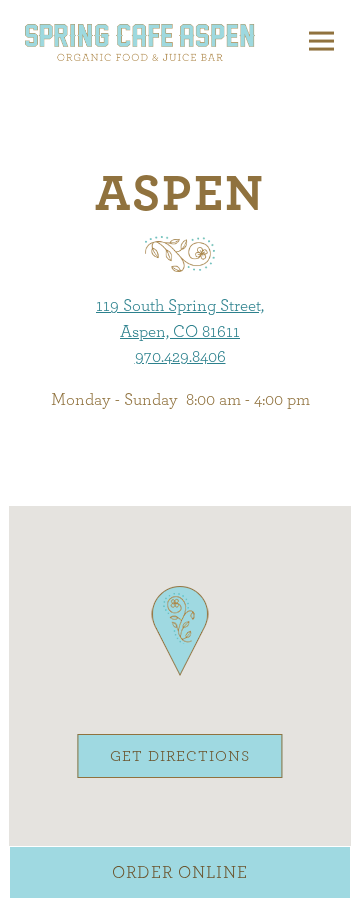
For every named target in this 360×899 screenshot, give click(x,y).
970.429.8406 (180, 356)
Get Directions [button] (180, 756)
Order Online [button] (180, 872)
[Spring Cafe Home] (140, 41)
